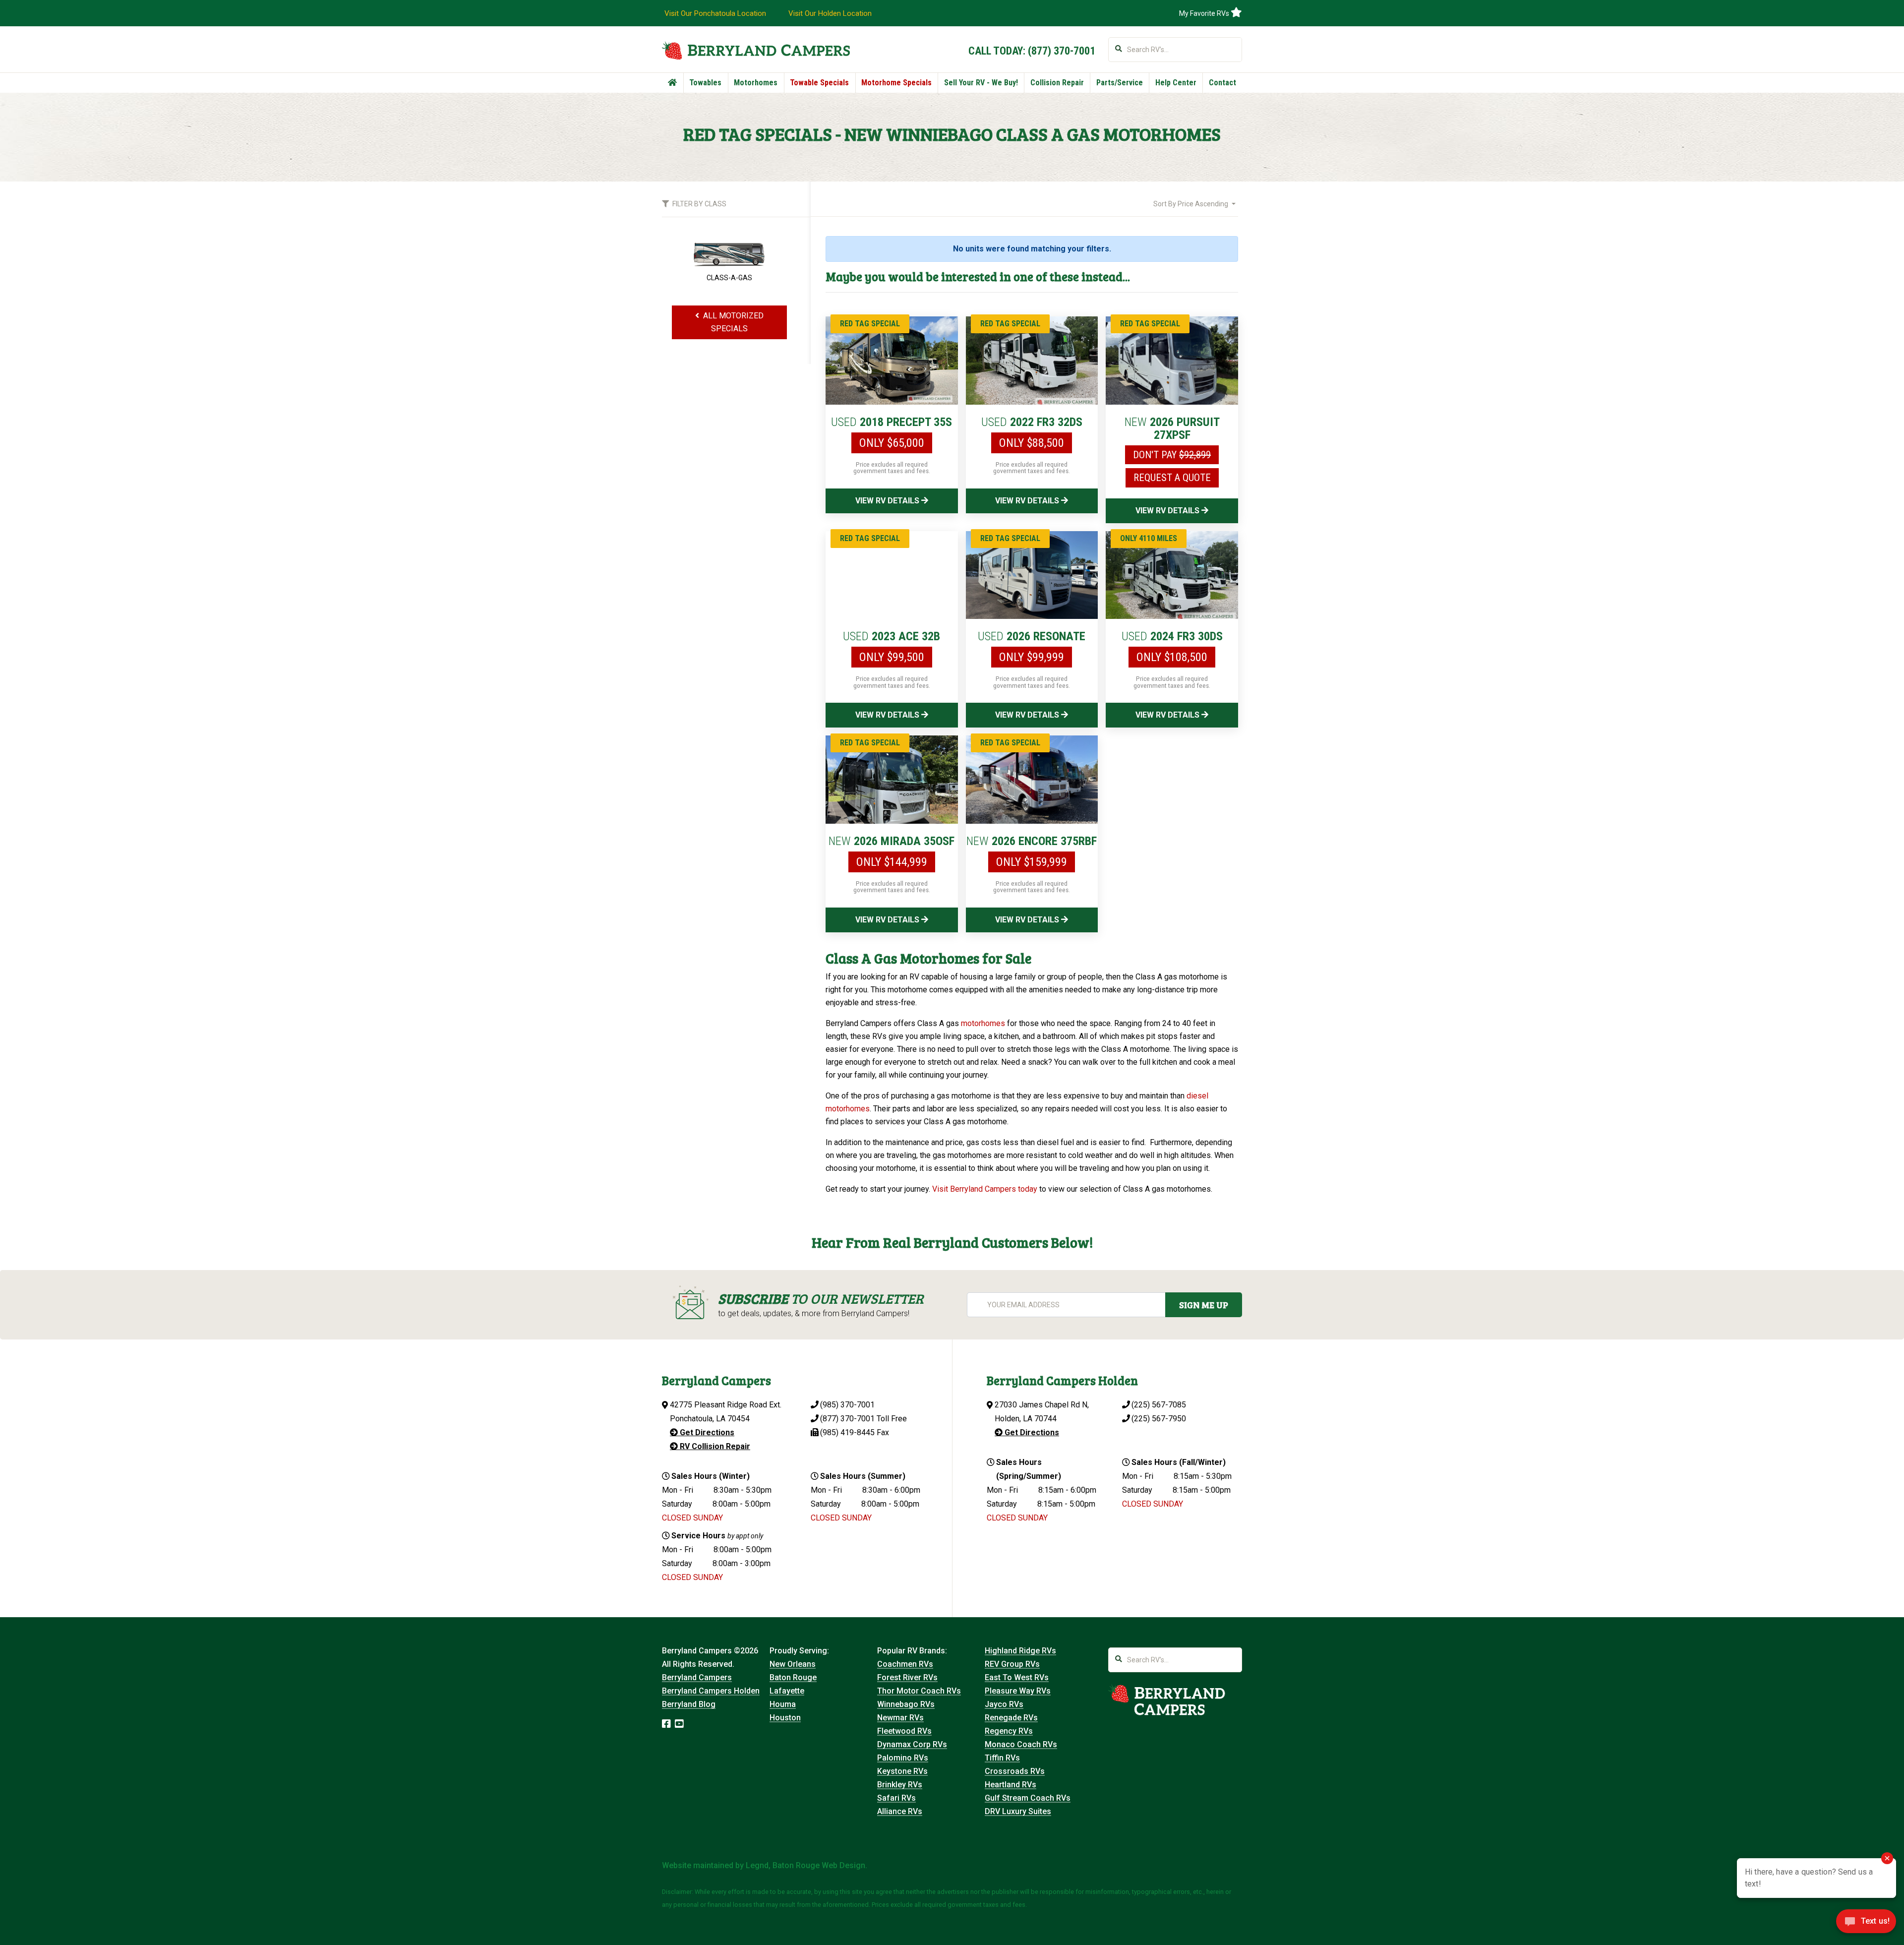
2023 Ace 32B (892, 636)
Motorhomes (756, 83)
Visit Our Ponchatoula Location (715, 13)
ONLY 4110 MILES (1149, 538)
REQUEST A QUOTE (1172, 478)
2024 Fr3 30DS (1172, 636)
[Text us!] (1866, 1924)
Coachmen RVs (905, 1664)
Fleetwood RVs (904, 1731)
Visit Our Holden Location (830, 13)
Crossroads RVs (1015, 1771)
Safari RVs (896, 1798)
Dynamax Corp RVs (912, 1744)
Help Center (1176, 83)
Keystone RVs (902, 1771)
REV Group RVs (1012, 1664)
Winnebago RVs (906, 1704)
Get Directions (706, 1432)
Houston (785, 1718)
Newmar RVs (900, 1718)
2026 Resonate (1032, 636)
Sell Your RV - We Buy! (981, 83)
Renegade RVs (1011, 1718)
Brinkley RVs (900, 1785)
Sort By (1191, 204)
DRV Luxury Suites (1018, 1811)
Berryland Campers (697, 1677)
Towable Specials (819, 83)
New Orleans (793, 1664)
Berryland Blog (689, 1704)
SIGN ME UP (1204, 1305)
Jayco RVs (1004, 1704)
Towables (705, 83)
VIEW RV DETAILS (888, 501)
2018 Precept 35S (892, 422)
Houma (783, 1704)
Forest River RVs (907, 1677)
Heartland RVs (1011, 1785)
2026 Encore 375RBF (1032, 841)
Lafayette (787, 1691)
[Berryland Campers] (756, 50)
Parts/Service (1120, 83)
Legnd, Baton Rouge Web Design (805, 1865)
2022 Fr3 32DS (1032, 422)
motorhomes (983, 1023)
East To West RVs (1017, 1677)
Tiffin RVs (1002, 1758)
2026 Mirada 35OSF (892, 841)
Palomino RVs (903, 1758)
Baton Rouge (793, 1677)
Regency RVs (1009, 1731)
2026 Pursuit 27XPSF (1172, 428)
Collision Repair (1057, 83)
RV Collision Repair (714, 1446)
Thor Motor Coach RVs (919, 1691)
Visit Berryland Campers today (985, 1189)
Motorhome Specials (896, 83)
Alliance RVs (900, 1811)
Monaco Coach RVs (1021, 1744)
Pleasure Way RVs (1018, 1691)
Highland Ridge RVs (1020, 1651)
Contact (1222, 83)
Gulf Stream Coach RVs (1028, 1798)
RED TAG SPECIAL (870, 324)
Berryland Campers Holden (711, 1691)
